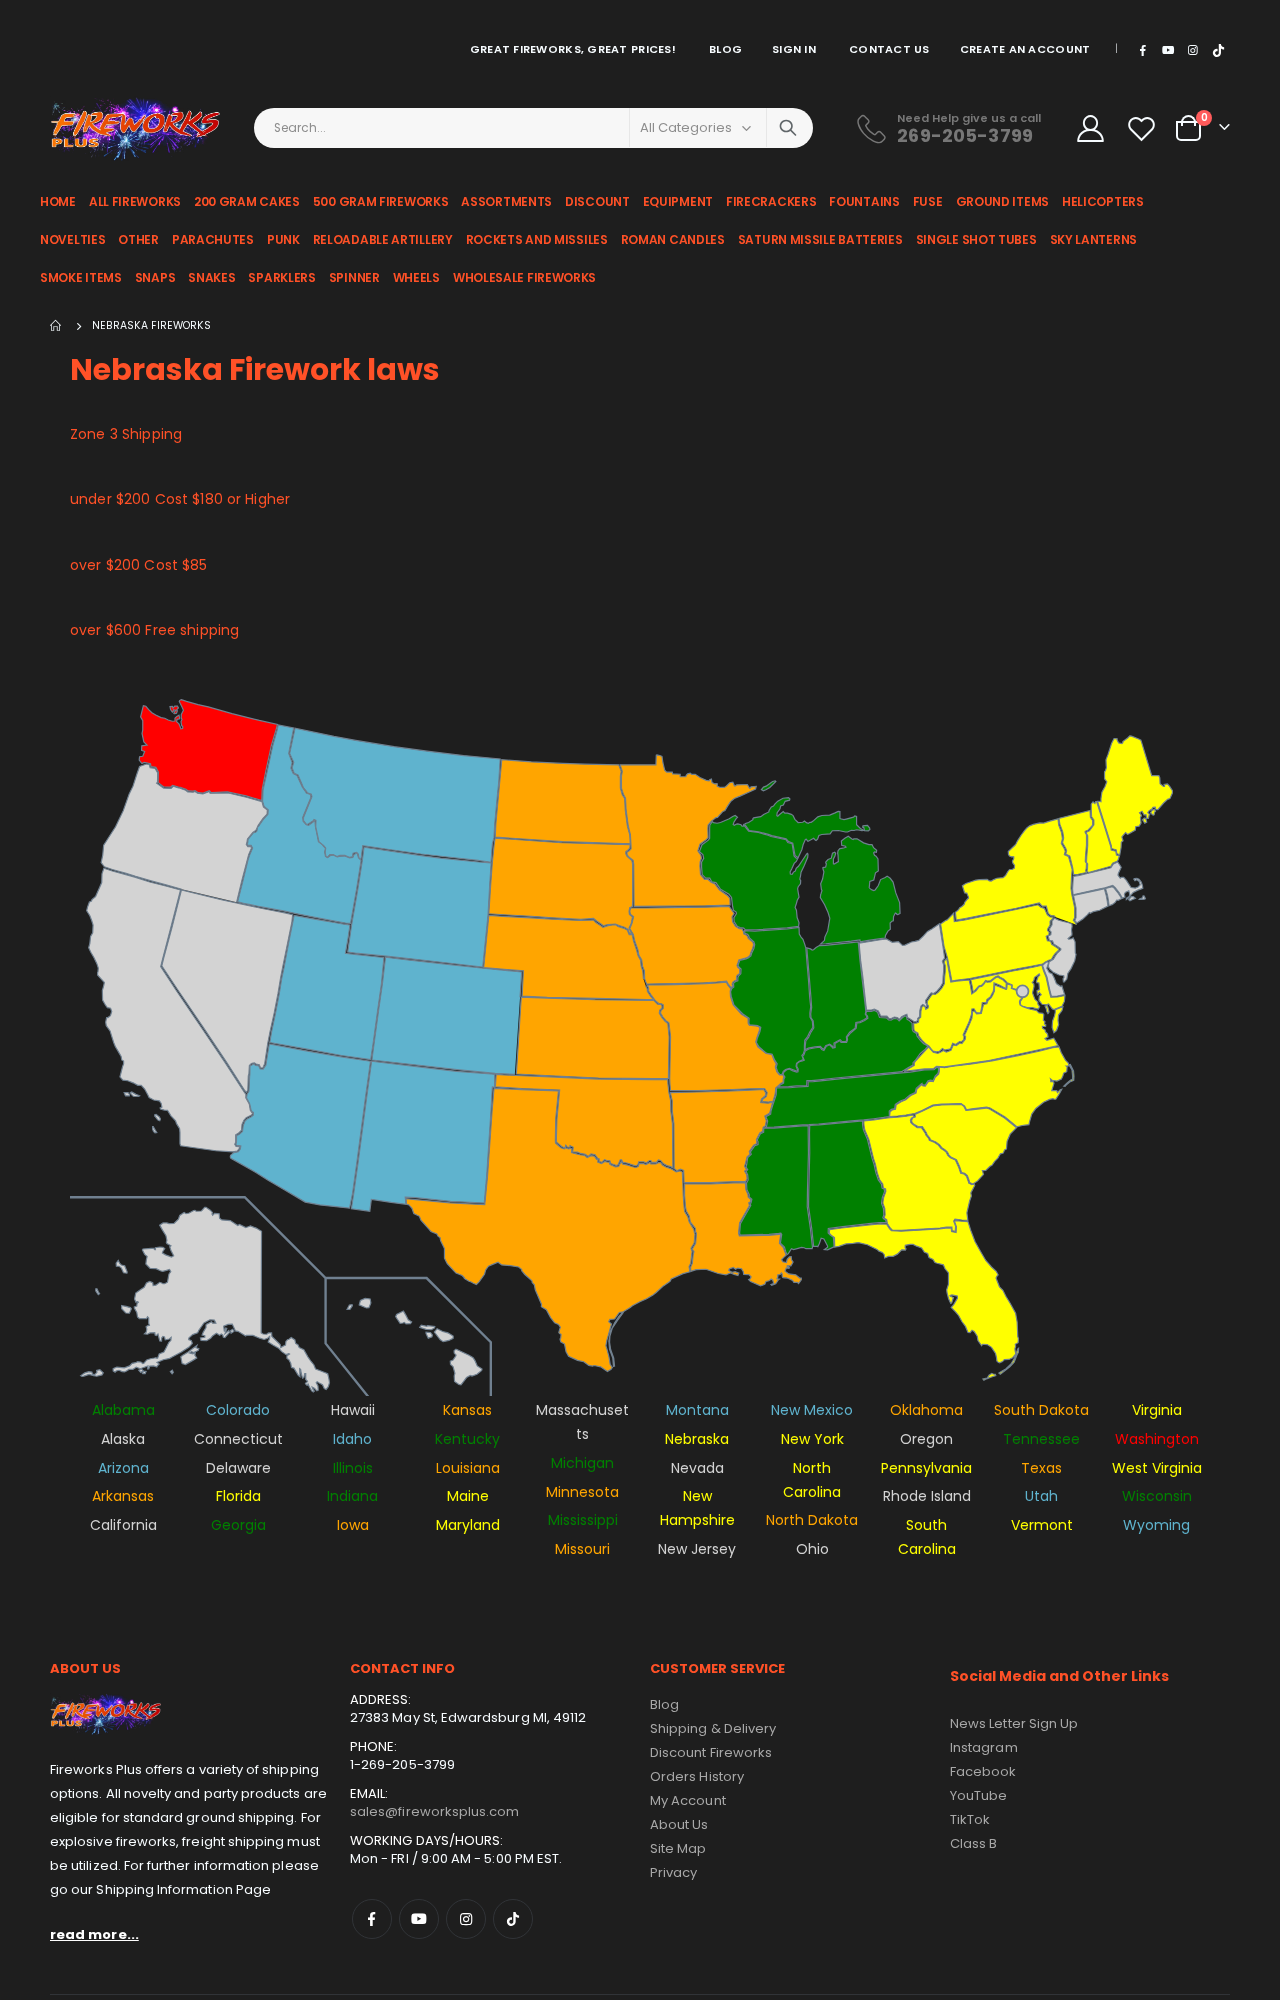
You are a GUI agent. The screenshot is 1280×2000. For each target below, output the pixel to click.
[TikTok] (1219, 50)
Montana (697, 1410)
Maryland (468, 1525)
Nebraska (697, 1439)
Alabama (123, 1410)
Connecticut (238, 1439)
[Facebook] (1142, 50)
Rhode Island (927, 1496)
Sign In (794, 49)
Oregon (926, 1439)
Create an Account (1025, 49)
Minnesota (582, 1492)
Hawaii (353, 1410)
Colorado (238, 1410)
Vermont (1042, 1525)
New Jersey (697, 1549)
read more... (94, 1934)
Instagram (466, 1919)
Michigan (582, 1463)
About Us (679, 1824)
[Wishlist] (1143, 128)
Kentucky (467, 1439)
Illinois (353, 1468)
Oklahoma (926, 1410)
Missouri (582, 1549)
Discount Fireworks (711, 1752)
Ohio (812, 1549)
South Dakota (1041, 1410)
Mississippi (583, 1520)
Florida (238, 1496)
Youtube (419, 1919)
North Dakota (812, 1520)
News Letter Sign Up (1014, 1723)
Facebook (372, 1919)
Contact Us (889, 49)
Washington (1157, 1439)
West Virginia (1157, 1468)
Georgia (238, 1525)
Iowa (353, 1525)
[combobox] (534, 128)
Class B (973, 1843)
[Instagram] (1193, 50)
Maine (468, 1496)
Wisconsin (1157, 1496)
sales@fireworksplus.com (435, 1811)
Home (57, 326)
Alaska (123, 1439)
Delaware (238, 1468)
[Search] (788, 128)
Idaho (352, 1439)
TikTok (513, 1919)
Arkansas (123, 1496)
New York (812, 1439)
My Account (688, 1800)
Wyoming (1156, 1525)
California (123, 1525)
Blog (725, 49)
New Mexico (812, 1410)
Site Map (678, 1848)
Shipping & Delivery (713, 1728)
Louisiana (468, 1468)
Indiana (352, 1496)
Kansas (467, 1410)
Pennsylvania (926, 1468)
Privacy (673, 1872)
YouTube (978, 1795)
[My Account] (1090, 128)
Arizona (123, 1468)
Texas (1041, 1468)
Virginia (1157, 1410)
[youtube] (1168, 50)
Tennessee (1041, 1439)
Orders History (697, 1776)
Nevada (697, 1468)
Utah (1041, 1496)
